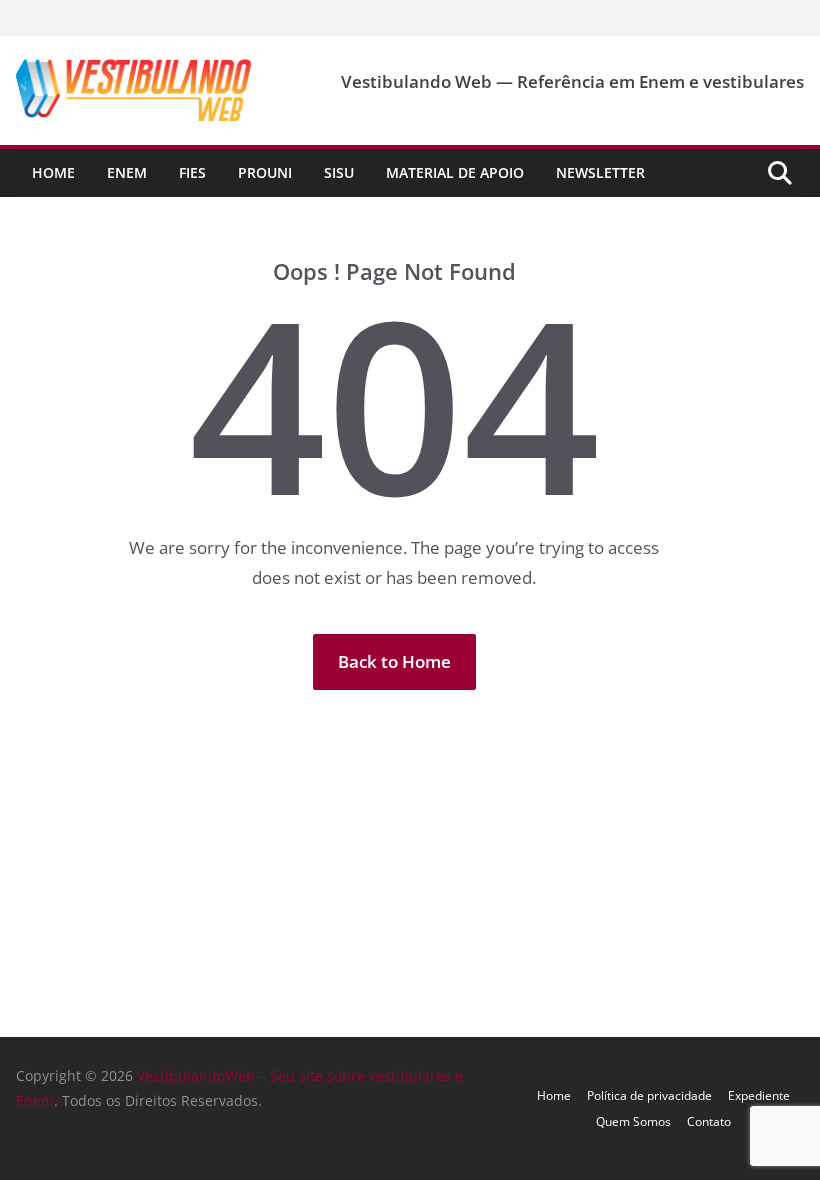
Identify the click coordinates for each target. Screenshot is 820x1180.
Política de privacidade (649, 1095)
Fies (192, 172)
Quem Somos (633, 1121)
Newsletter (600, 172)
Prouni (265, 172)
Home (53, 172)
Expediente (759, 1095)
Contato (709, 1121)
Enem (127, 172)
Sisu (339, 172)
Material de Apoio (455, 172)
